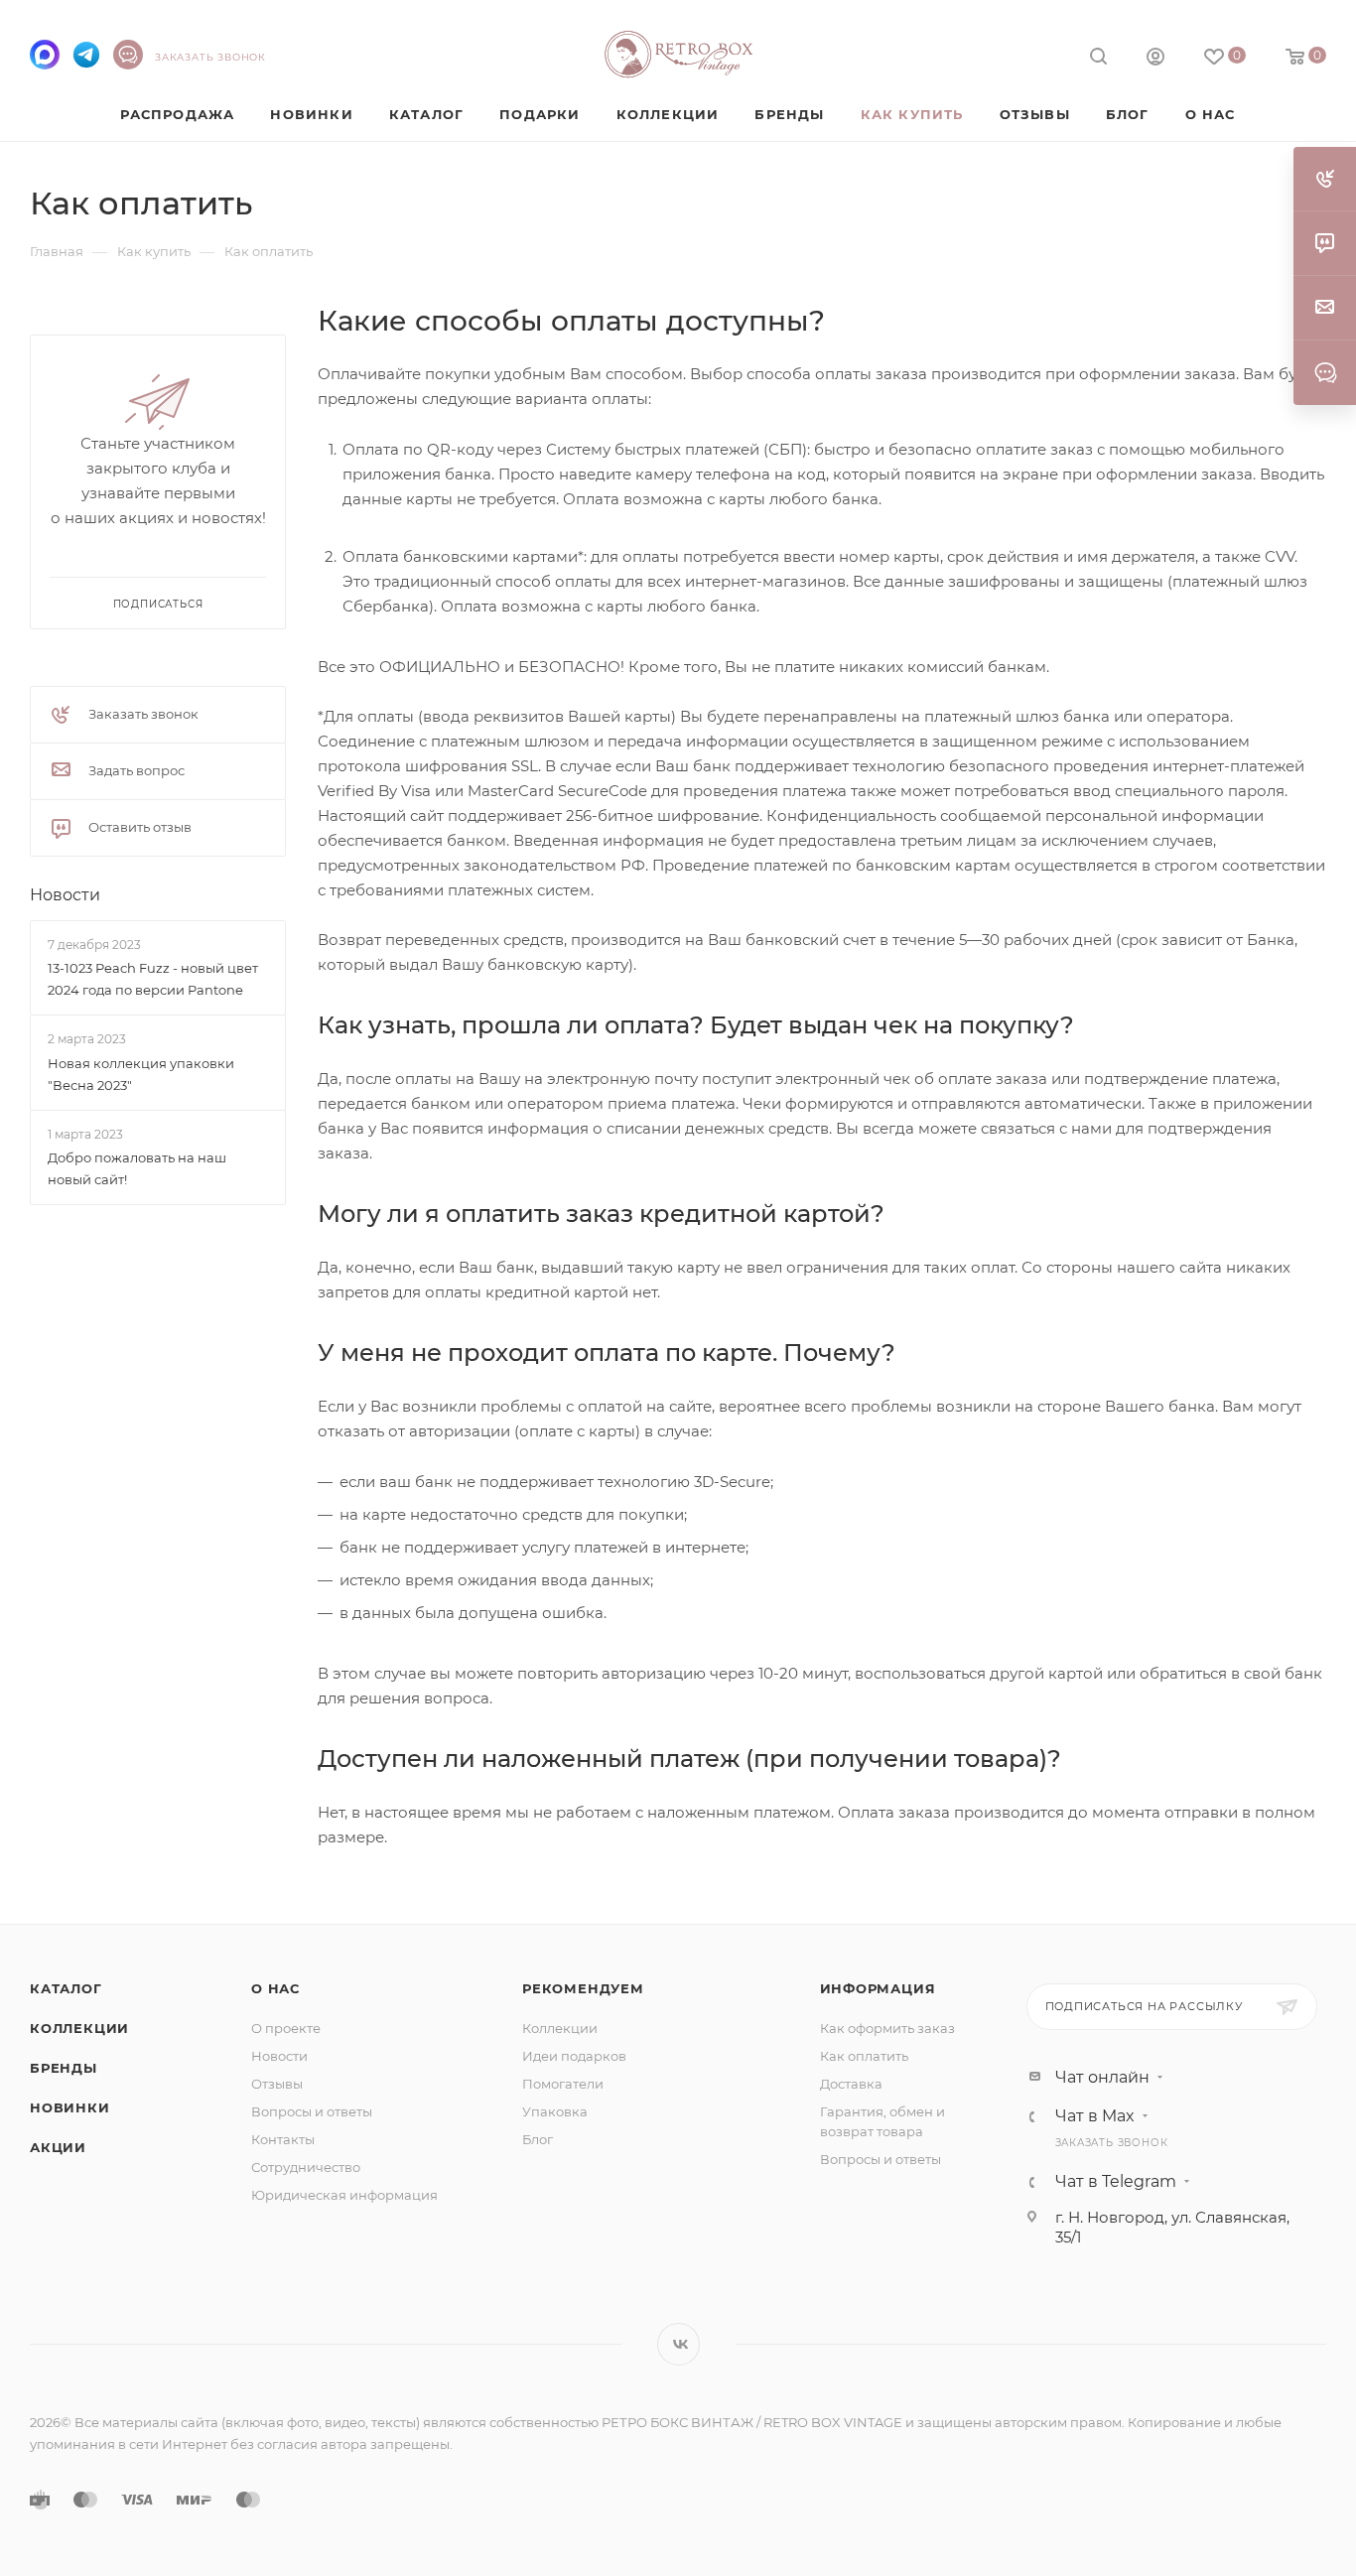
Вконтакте (678, 2344)
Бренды (64, 2068)
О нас (275, 1988)
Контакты (283, 2139)
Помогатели (563, 2084)
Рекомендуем (583, 1988)
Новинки (70, 2107)
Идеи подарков (574, 2056)
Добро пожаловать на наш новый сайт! (137, 1168)
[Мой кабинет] (1155, 59)
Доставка (851, 2084)
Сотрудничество (306, 2167)
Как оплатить (864, 2056)
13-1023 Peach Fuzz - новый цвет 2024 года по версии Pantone (153, 979)
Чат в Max (1095, 2116)
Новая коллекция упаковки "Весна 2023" (141, 1074)
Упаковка (555, 2111)
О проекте (286, 2028)
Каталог (66, 1988)
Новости (65, 895)
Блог (538, 2139)
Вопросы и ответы (312, 2111)
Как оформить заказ (887, 2028)
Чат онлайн (1102, 2078)
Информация (878, 1988)
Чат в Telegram (1116, 2182)
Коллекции (79, 2028)
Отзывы (277, 2084)
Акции (58, 2147)
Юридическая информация (344, 2195)
